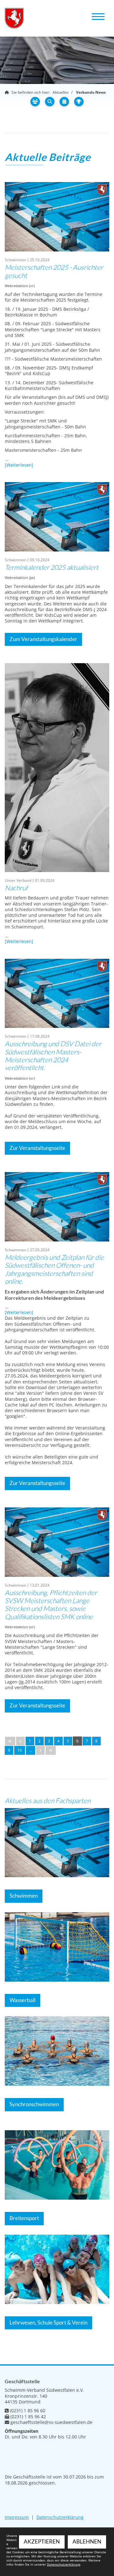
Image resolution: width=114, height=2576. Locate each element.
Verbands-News (91, 92)
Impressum (17, 2517)
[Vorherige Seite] (20, 1741)
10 (20, 1750)
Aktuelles (61, 92)
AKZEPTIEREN (42, 2542)
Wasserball (22, 2000)
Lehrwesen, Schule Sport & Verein (48, 2323)
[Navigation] (98, 16)
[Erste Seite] (10, 1741)
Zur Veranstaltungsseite (37, 1148)
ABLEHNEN (87, 2542)
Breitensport (24, 2218)
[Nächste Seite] (40, 1750)
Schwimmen (24, 1896)
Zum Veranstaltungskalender (43, 639)
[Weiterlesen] (19, 465)
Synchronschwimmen (34, 2104)
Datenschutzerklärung (60, 2517)
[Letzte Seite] (51, 1750)
